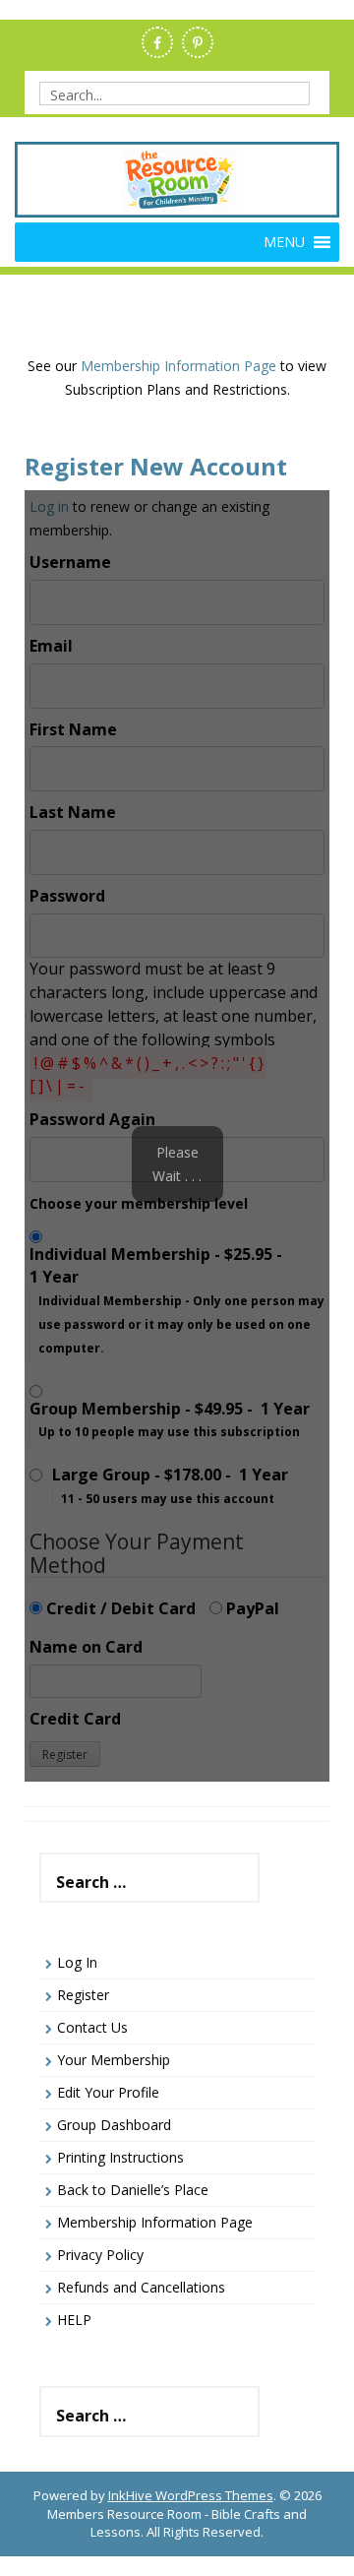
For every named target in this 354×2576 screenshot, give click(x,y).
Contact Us (92, 2027)
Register (83, 1995)
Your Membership (114, 2060)
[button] (284, 242)
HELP (74, 2320)
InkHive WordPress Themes (191, 2495)
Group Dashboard (114, 2125)
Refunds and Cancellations (141, 2287)
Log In (77, 1962)
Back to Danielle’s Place (133, 2190)
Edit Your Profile (108, 2092)
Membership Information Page (178, 366)
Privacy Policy (100, 2255)
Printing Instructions (120, 2157)
